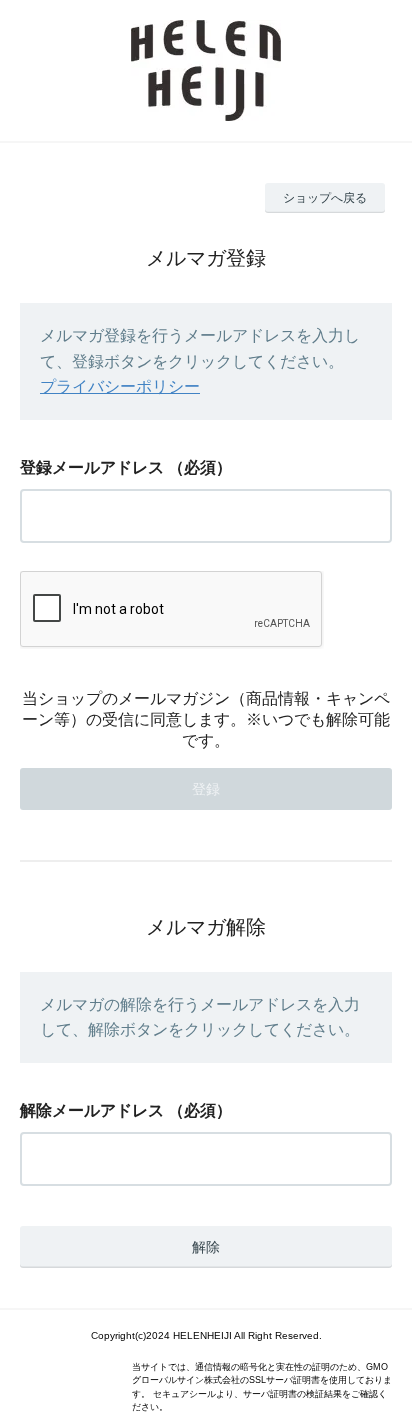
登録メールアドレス (92, 467)
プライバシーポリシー (120, 386)
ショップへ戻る (325, 198)
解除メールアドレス (92, 1110)
